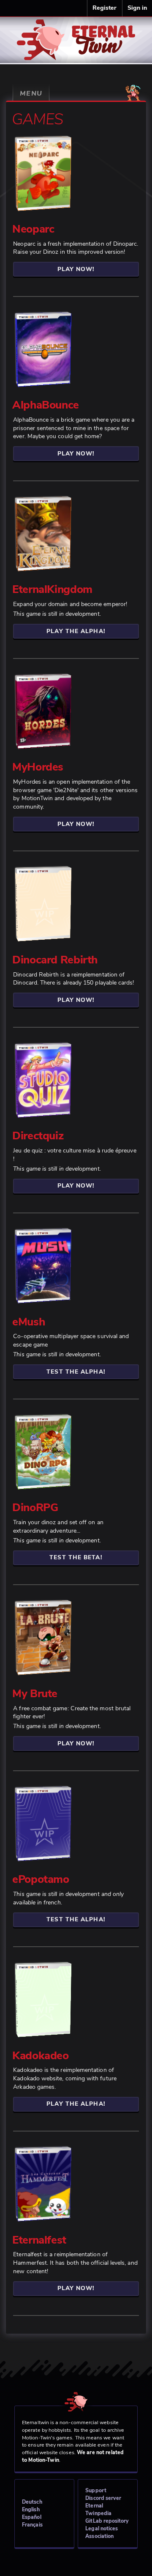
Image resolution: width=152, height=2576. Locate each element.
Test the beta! (76, 1557)
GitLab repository (107, 2521)
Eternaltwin (76, 34)
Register (105, 8)
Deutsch (32, 2502)
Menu (31, 93)
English (31, 2509)
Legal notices (102, 2528)
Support (96, 2490)
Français (32, 2525)
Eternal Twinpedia (98, 2509)
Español (32, 2517)
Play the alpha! (76, 631)
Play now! (76, 269)
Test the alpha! (76, 1372)
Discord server (103, 2498)
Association (99, 2536)
